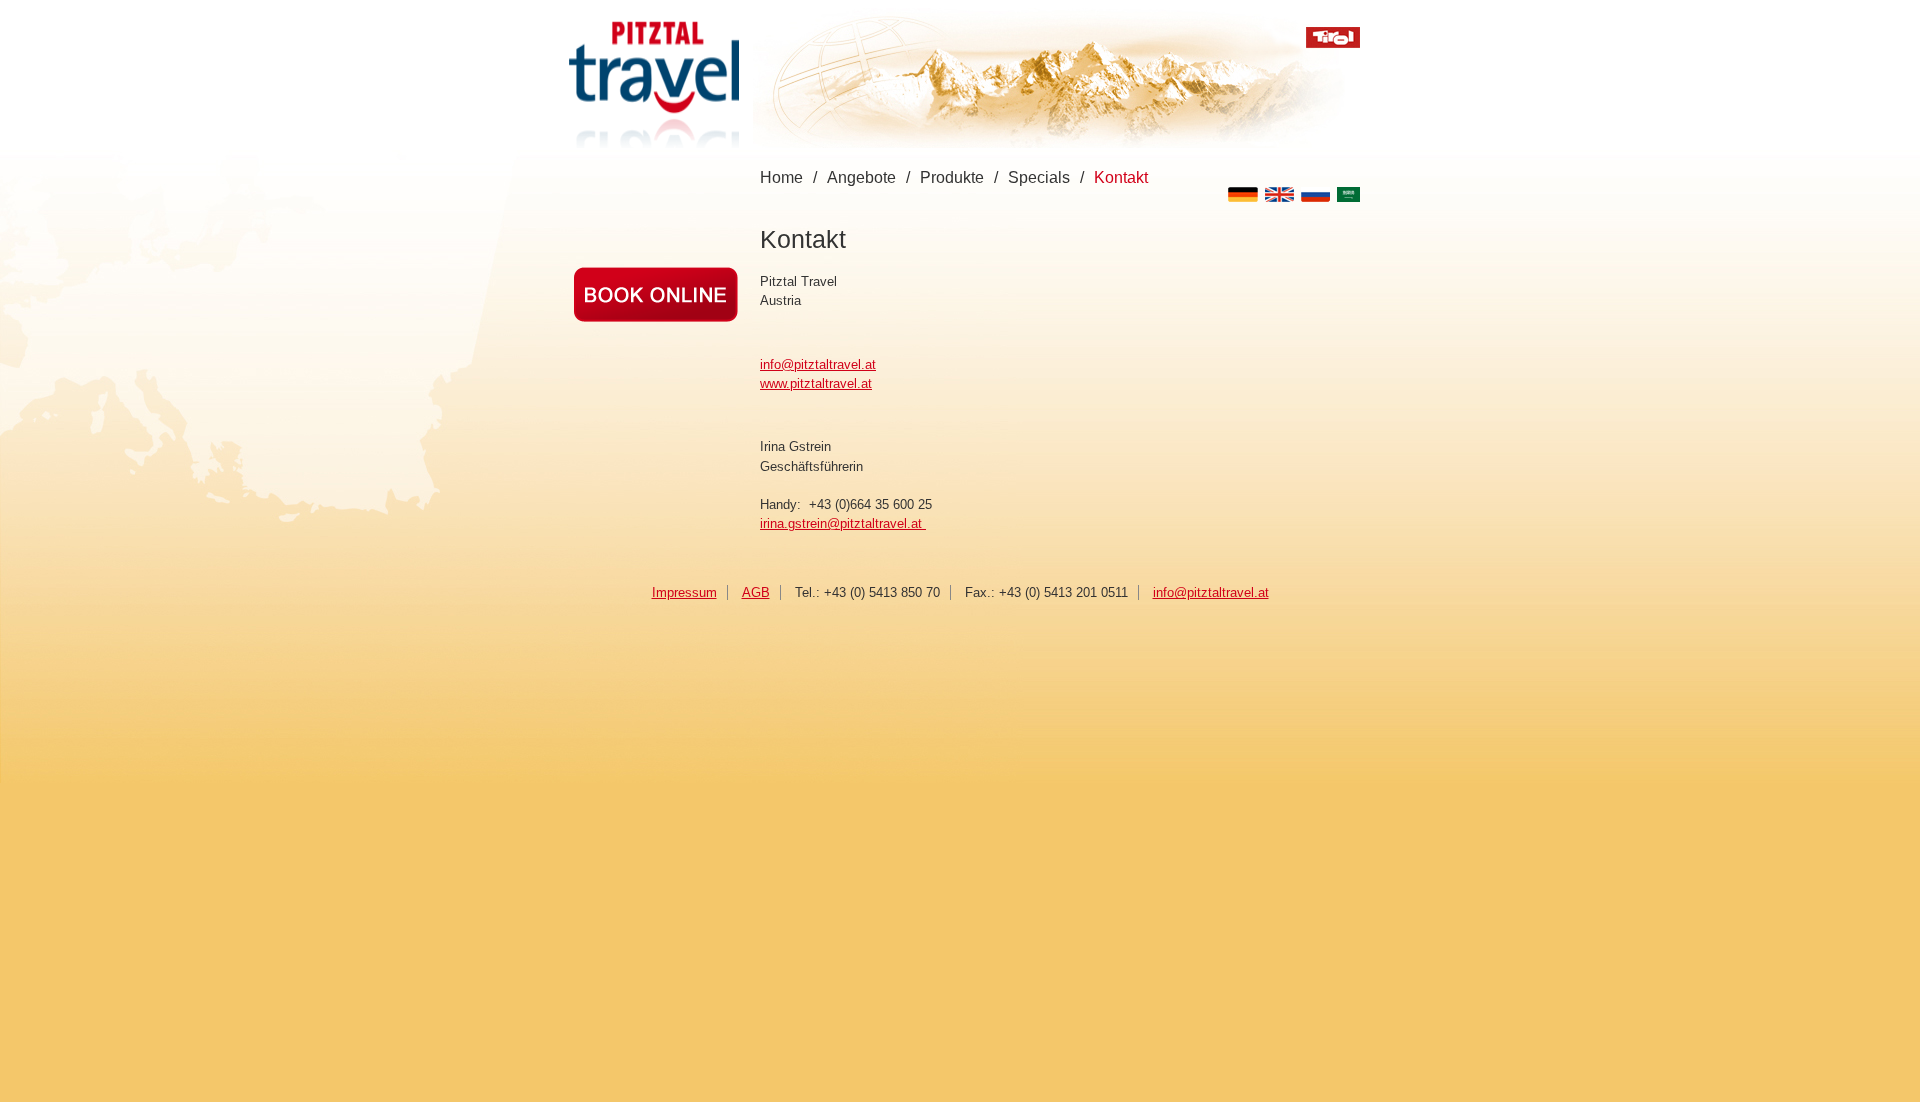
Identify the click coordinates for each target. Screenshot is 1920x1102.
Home (781, 177)
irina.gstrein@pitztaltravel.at (843, 523)
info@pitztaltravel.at (818, 364)
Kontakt (1121, 177)
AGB (756, 592)
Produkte (952, 177)
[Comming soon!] (656, 317)
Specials (1039, 177)
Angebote (861, 177)
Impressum (684, 592)
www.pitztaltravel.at (816, 383)
